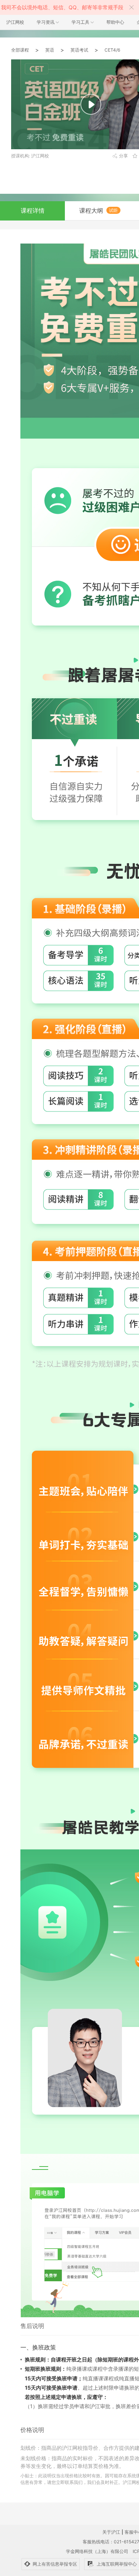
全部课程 (20, 50)
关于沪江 (111, 2532)
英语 (50, 50)
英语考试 (79, 50)
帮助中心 (115, 22)
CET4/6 (112, 50)
